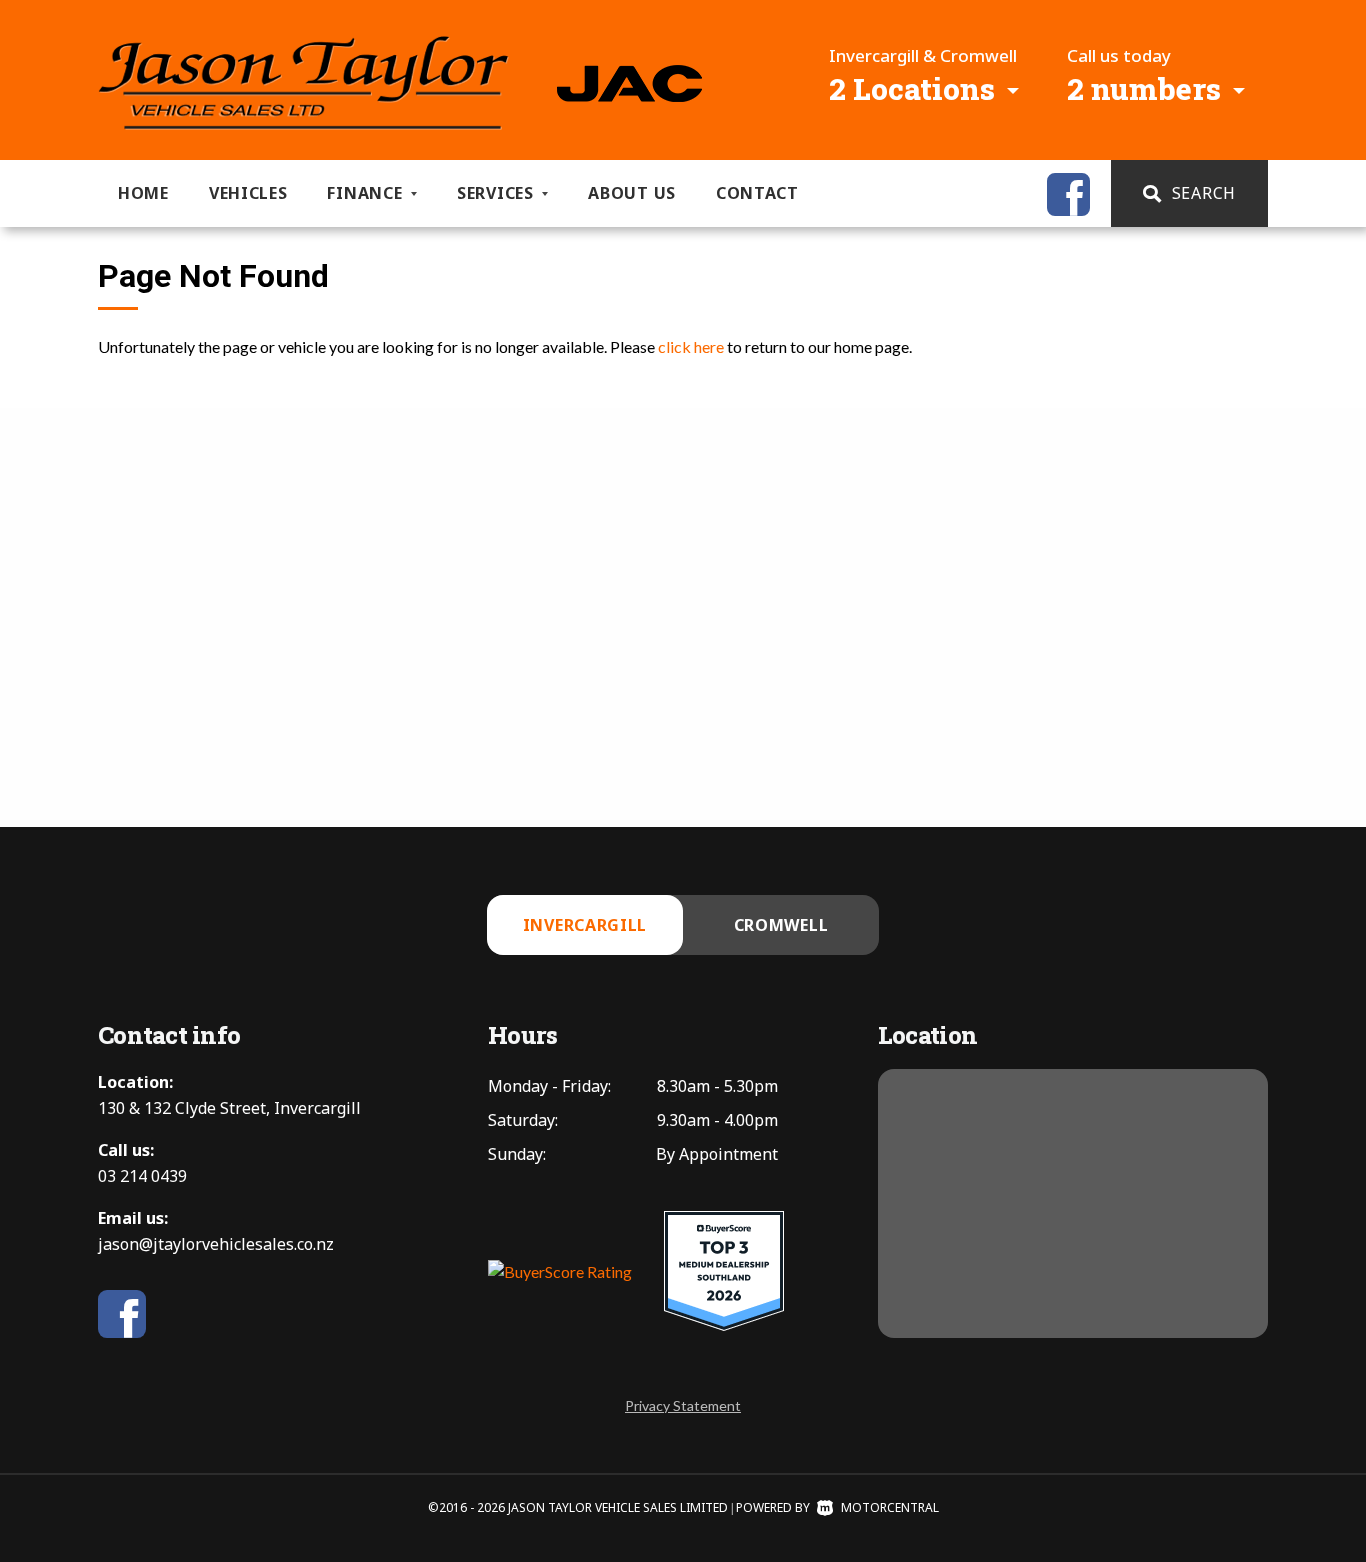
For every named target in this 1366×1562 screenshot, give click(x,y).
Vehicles (248, 193)
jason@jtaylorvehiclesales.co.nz (216, 1244)
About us (632, 193)
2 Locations (912, 88)
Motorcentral (890, 1507)
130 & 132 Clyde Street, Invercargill (229, 1108)
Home (143, 193)
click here (691, 346)
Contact (757, 193)
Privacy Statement (683, 1405)
